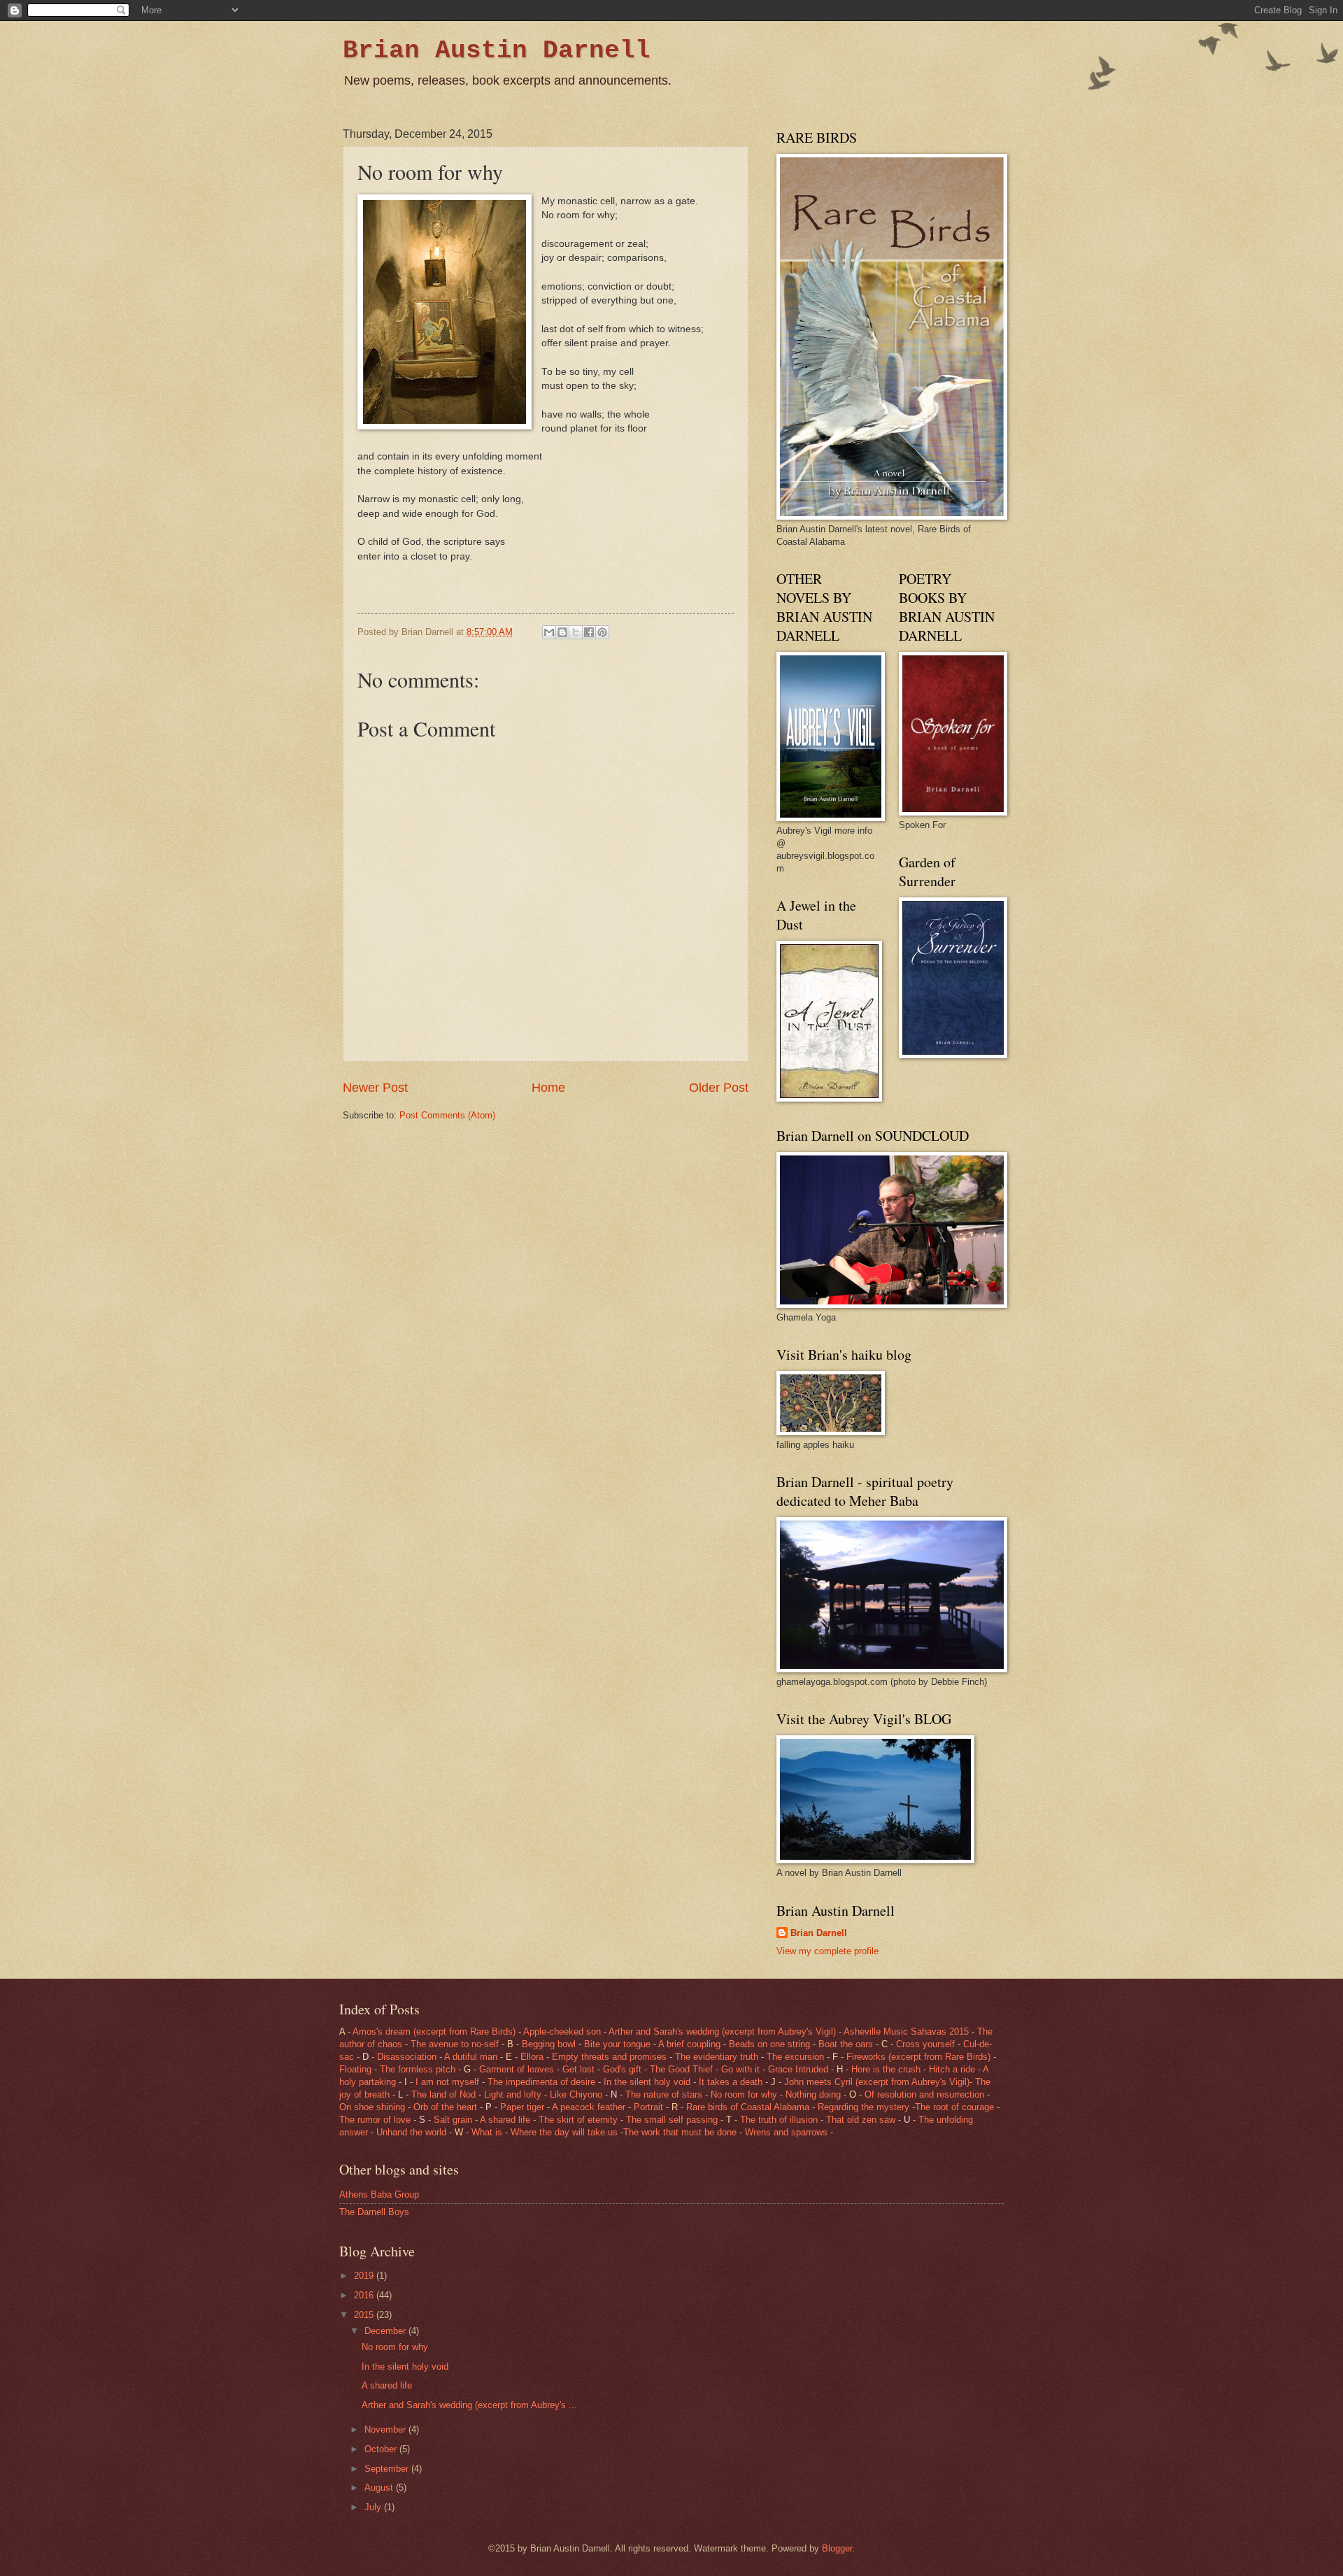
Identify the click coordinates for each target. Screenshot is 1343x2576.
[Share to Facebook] (589, 632)
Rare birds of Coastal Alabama (748, 2107)
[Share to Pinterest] (602, 632)
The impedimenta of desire (543, 2082)
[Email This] (549, 632)
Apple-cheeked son (562, 2031)
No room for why (744, 2094)
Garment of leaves (517, 2069)
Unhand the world (413, 2132)
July (374, 2507)
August (380, 2488)
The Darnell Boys (374, 2212)
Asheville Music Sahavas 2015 (906, 2031)
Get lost (578, 2069)
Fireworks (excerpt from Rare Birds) (918, 2057)
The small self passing (673, 2120)
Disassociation (407, 2057)
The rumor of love (375, 2120)
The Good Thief (683, 2069)
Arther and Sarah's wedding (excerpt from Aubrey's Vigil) (724, 2031)
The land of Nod (445, 2094)
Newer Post (375, 1088)
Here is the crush (886, 2069)
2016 (365, 2295)
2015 (365, 2315)
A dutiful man (471, 2057)
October (382, 2449)
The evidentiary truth (717, 2057)
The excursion (794, 2057)
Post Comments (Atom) (447, 1115)
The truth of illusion (779, 2120)
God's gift (622, 2069)
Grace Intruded (798, 2069)
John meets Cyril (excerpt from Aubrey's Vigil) (877, 2082)
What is (487, 2132)
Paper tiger (522, 2107)
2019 (365, 2276)
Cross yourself (925, 2044)
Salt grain (454, 2120)
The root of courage (954, 2107)
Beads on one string (769, 2044)
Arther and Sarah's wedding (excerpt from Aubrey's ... (469, 2405)
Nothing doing (813, 2094)
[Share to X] (576, 632)
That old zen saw (861, 2120)
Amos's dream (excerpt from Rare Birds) (434, 2031)
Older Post (719, 1088)
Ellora (533, 2057)
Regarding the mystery (865, 2107)
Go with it (740, 2069)
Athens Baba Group (379, 2194)
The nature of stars (665, 2094)
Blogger (837, 2548)
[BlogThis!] (562, 632)
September (388, 2469)
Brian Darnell (819, 1933)
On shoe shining (374, 2107)
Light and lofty (513, 2094)
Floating (355, 2069)
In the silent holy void (647, 2082)
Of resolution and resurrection (924, 2094)
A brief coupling (691, 2044)
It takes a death (732, 2082)
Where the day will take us (564, 2132)
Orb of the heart (445, 2107)
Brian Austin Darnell (497, 51)
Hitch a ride (952, 2069)
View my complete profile (827, 1951)
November (386, 2429)
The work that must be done (680, 2132)
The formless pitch (418, 2069)
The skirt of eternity (578, 2120)
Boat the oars (844, 2044)
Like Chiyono (577, 2094)
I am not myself (447, 2082)
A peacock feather (590, 2107)
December (386, 2331)
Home (548, 1088)
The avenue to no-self (456, 2044)
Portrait (648, 2107)
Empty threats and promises (609, 2057)
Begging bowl (549, 2044)
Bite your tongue (617, 2044)
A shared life (505, 2120)
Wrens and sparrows (786, 2132)
